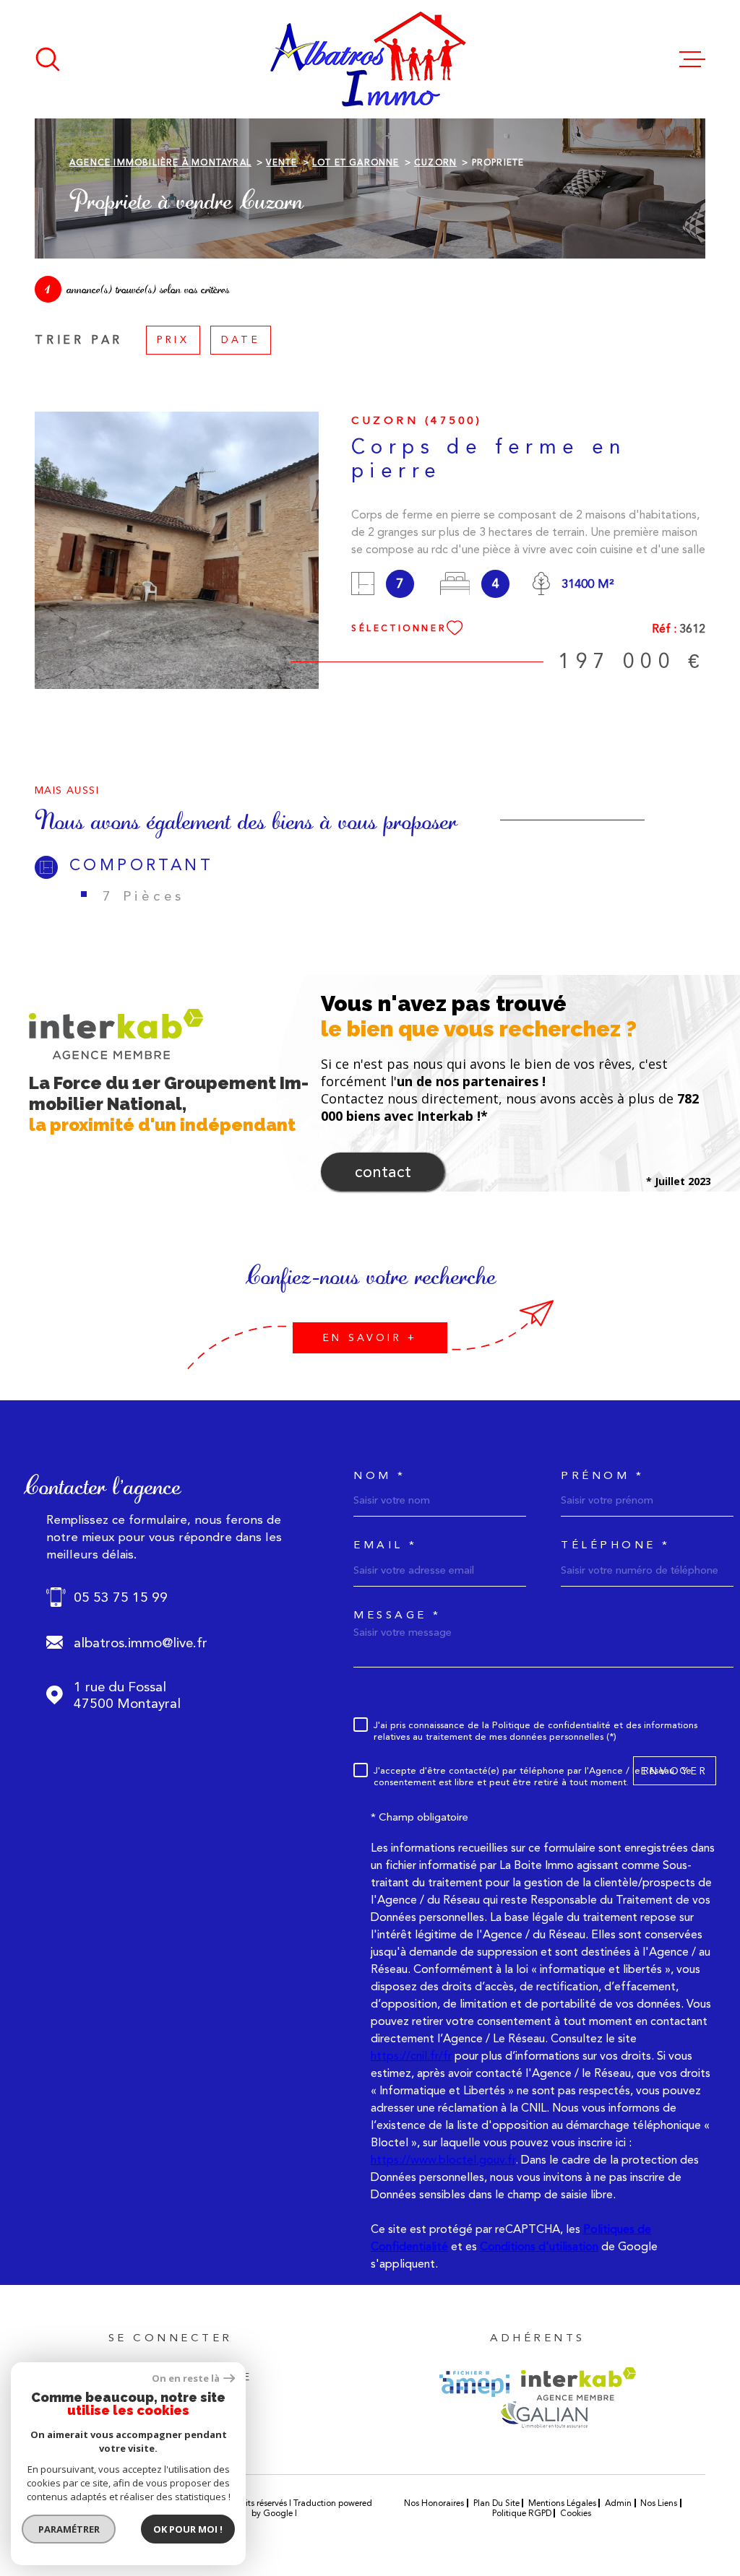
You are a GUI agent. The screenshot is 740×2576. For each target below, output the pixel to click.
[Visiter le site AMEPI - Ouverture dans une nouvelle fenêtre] (474, 2384)
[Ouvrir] (48, 59)
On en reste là (186, 2378)
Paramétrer (69, 2529)
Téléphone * (616, 1545)
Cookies (576, 2513)
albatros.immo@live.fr (141, 1643)
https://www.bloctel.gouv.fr (443, 2160)
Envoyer (675, 1771)
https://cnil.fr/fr (411, 2056)
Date (241, 339)
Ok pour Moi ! (188, 2529)
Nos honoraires (434, 2503)
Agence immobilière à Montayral (160, 162)
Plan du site (496, 2503)
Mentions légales (562, 2503)
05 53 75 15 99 (121, 1597)
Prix (173, 339)
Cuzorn (435, 162)
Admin (618, 2503)
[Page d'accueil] (370, 59)
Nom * (380, 1476)
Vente (281, 162)
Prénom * (602, 1476)
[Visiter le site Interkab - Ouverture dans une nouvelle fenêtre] (578, 2384)
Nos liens (659, 2503)
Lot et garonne (356, 162)
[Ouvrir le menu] (692, 59)
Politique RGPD (522, 2513)
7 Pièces (144, 896)
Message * (397, 1615)
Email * (386, 1545)
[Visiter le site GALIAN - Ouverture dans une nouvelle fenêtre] (544, 2414)
